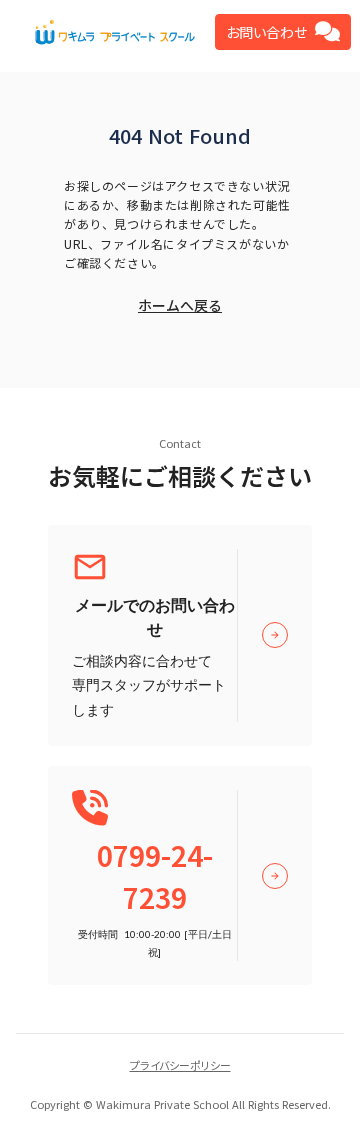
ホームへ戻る (180, 305)
